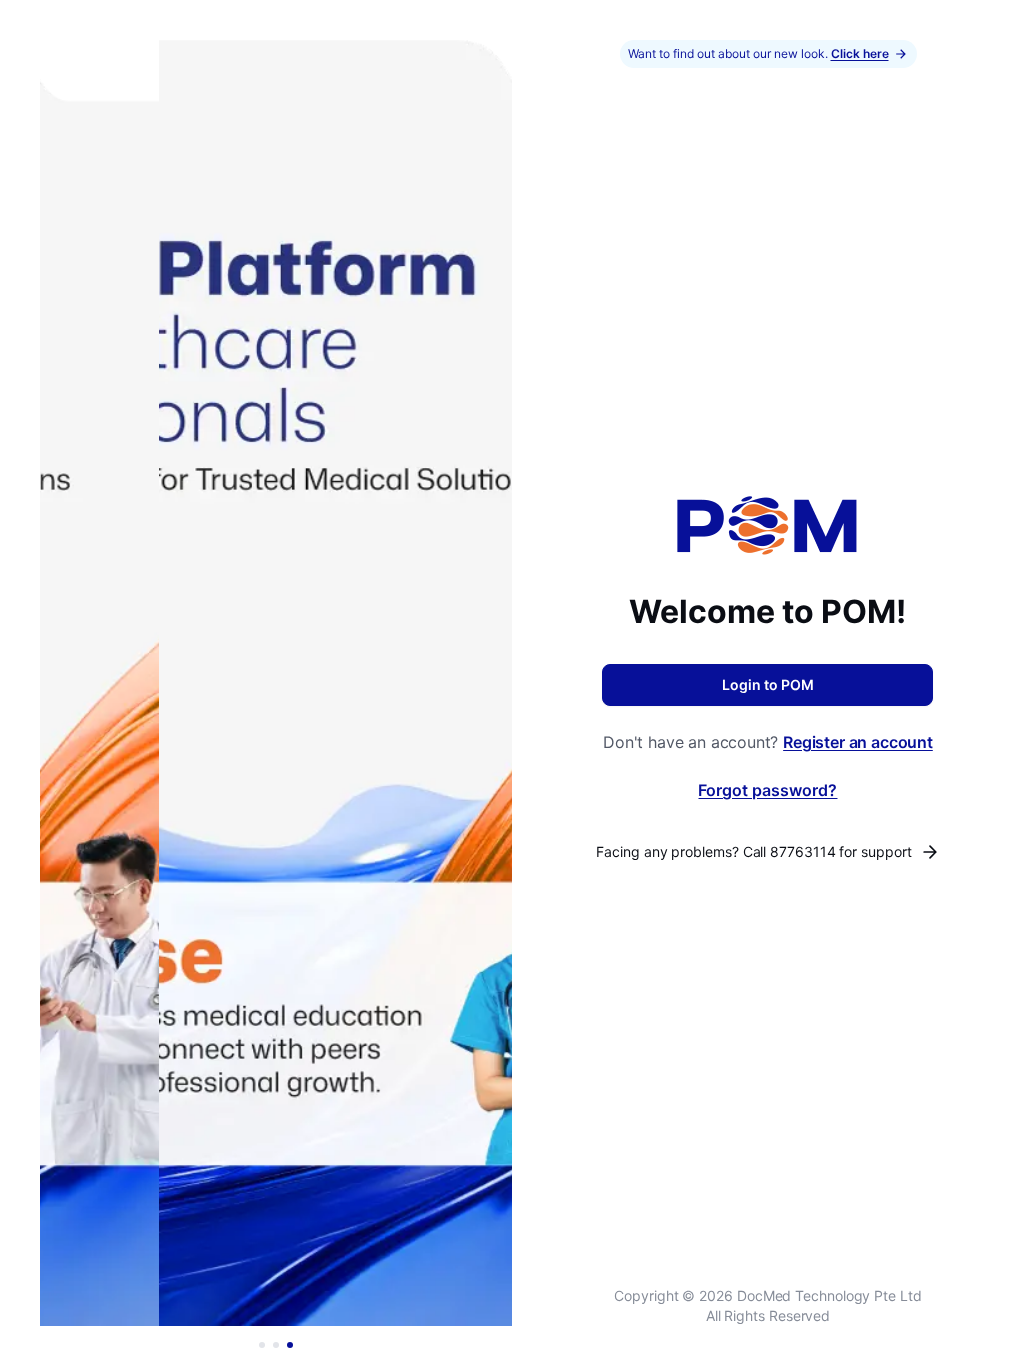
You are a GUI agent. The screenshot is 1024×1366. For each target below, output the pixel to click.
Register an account (858, 742)
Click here (860, 53)
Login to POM (768, 684)
